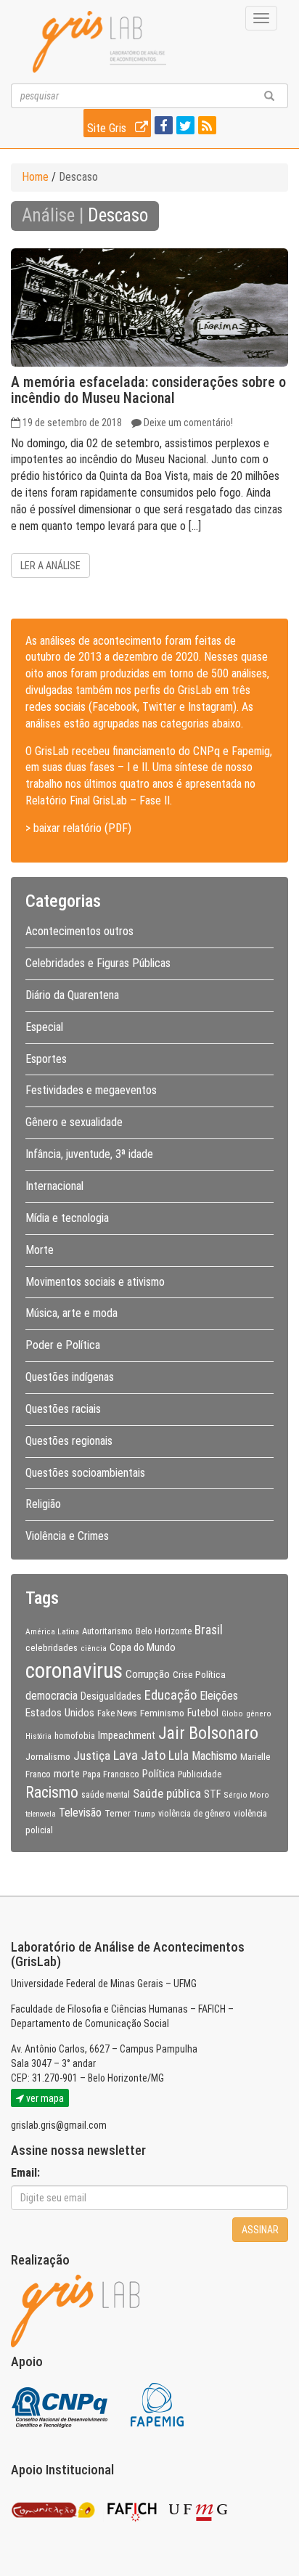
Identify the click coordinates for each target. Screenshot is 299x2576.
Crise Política (199, 1674)
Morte (40, 1250)
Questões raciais (63, 1409)
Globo (232, 1713)
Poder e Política (63, 1345)
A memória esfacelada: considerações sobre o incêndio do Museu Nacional (148, 390)
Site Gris (108, 128)
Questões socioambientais (85, 1473)
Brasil (209, 1630)
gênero (259, 1713)
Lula (179, 1756)
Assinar (260, 2230)
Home (35, 177)
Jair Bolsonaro (208, 1733)
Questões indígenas (70, 1377)
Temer (118, 1813)
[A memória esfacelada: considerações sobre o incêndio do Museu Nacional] (149, 307)
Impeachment (127, 1735)
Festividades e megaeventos (91, 1090)
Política (159, 1774)
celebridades (52, 1647)
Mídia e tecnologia (67, 1218)
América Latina (52, 1631)
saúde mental (106, 1795)
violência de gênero (194, 1814)
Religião (43, 1504)
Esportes (46, 1059)
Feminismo (162, 1713)
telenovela (41, 1814)
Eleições (219, 1696)
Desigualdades (111, 1696)
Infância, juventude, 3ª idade (89, 1154)
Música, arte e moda (71, 1313)
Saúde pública (167, 1793)
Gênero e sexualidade (74, 1122)
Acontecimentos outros (79, 931)
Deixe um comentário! (188, 423)
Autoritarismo (107, 1631)
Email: (25, 2173)
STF (212, 1794)
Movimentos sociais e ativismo (95, 1282)
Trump (144, 1814)
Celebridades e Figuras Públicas (98, 963)
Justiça (92, 1756)
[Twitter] (184, 127)
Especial (44, 1027)
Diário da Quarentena (72, 995)
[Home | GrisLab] (99, 42)
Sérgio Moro (246, 1795)
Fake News (117, 1713)
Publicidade (200, 1774)
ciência (94, 1648)
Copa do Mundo (143, 1647)
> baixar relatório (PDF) (78, 828)
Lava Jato (139, 1756)
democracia (52, 1696)
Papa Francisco (111, 1774)
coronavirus (74, 1671)
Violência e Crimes (67, 1536)
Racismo (52, 1792)
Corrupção (148, 1674)
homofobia (75, 1736)
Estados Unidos (60, 1713)
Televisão (80, 1813)
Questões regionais (69, 1441)
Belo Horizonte (164, 1631)
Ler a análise (50, 566)
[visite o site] (61, 2404)
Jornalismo (48, 1756)
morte (67, 1774)
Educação (171, 1695)
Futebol (203, 1713)
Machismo (214, 1756)
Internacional (54, 1186)
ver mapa (44, 2098)
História (38, 1736)
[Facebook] (162, 127)
